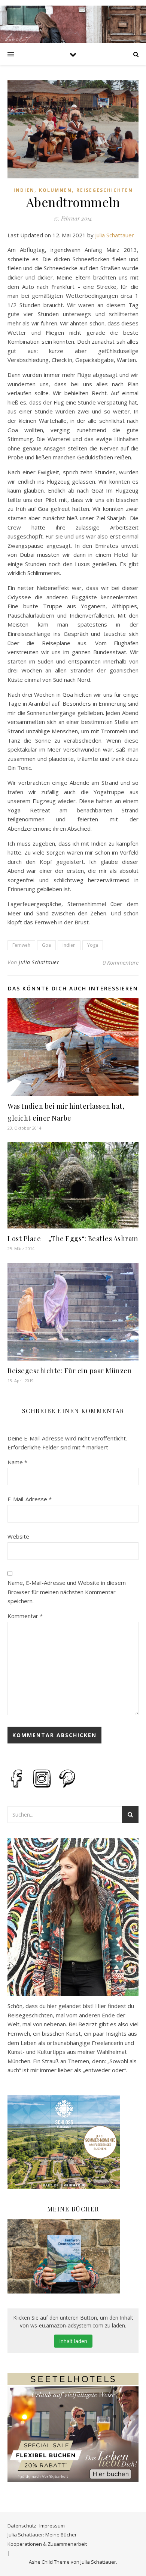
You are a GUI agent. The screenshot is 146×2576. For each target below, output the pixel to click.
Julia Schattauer (115, 235)
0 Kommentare (121, 962)
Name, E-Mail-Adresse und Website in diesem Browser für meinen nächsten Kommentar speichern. (67, 1592)
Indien (24, 190)
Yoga (93, 945)
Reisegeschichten (105, 190)
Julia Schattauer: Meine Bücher (42, 2535)
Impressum (52, 2526)
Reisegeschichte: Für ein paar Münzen (70, 1371)
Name (17, 1462)
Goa (46, 945)
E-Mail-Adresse (30, 1499)
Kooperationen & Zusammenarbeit (47, 2544)
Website (18, 1536)
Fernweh (21, 945)
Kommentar (25, 1616)
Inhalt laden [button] (73, 2341)
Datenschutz (22, 2526)
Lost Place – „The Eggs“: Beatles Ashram (73, 1239)
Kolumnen (55, 190)
